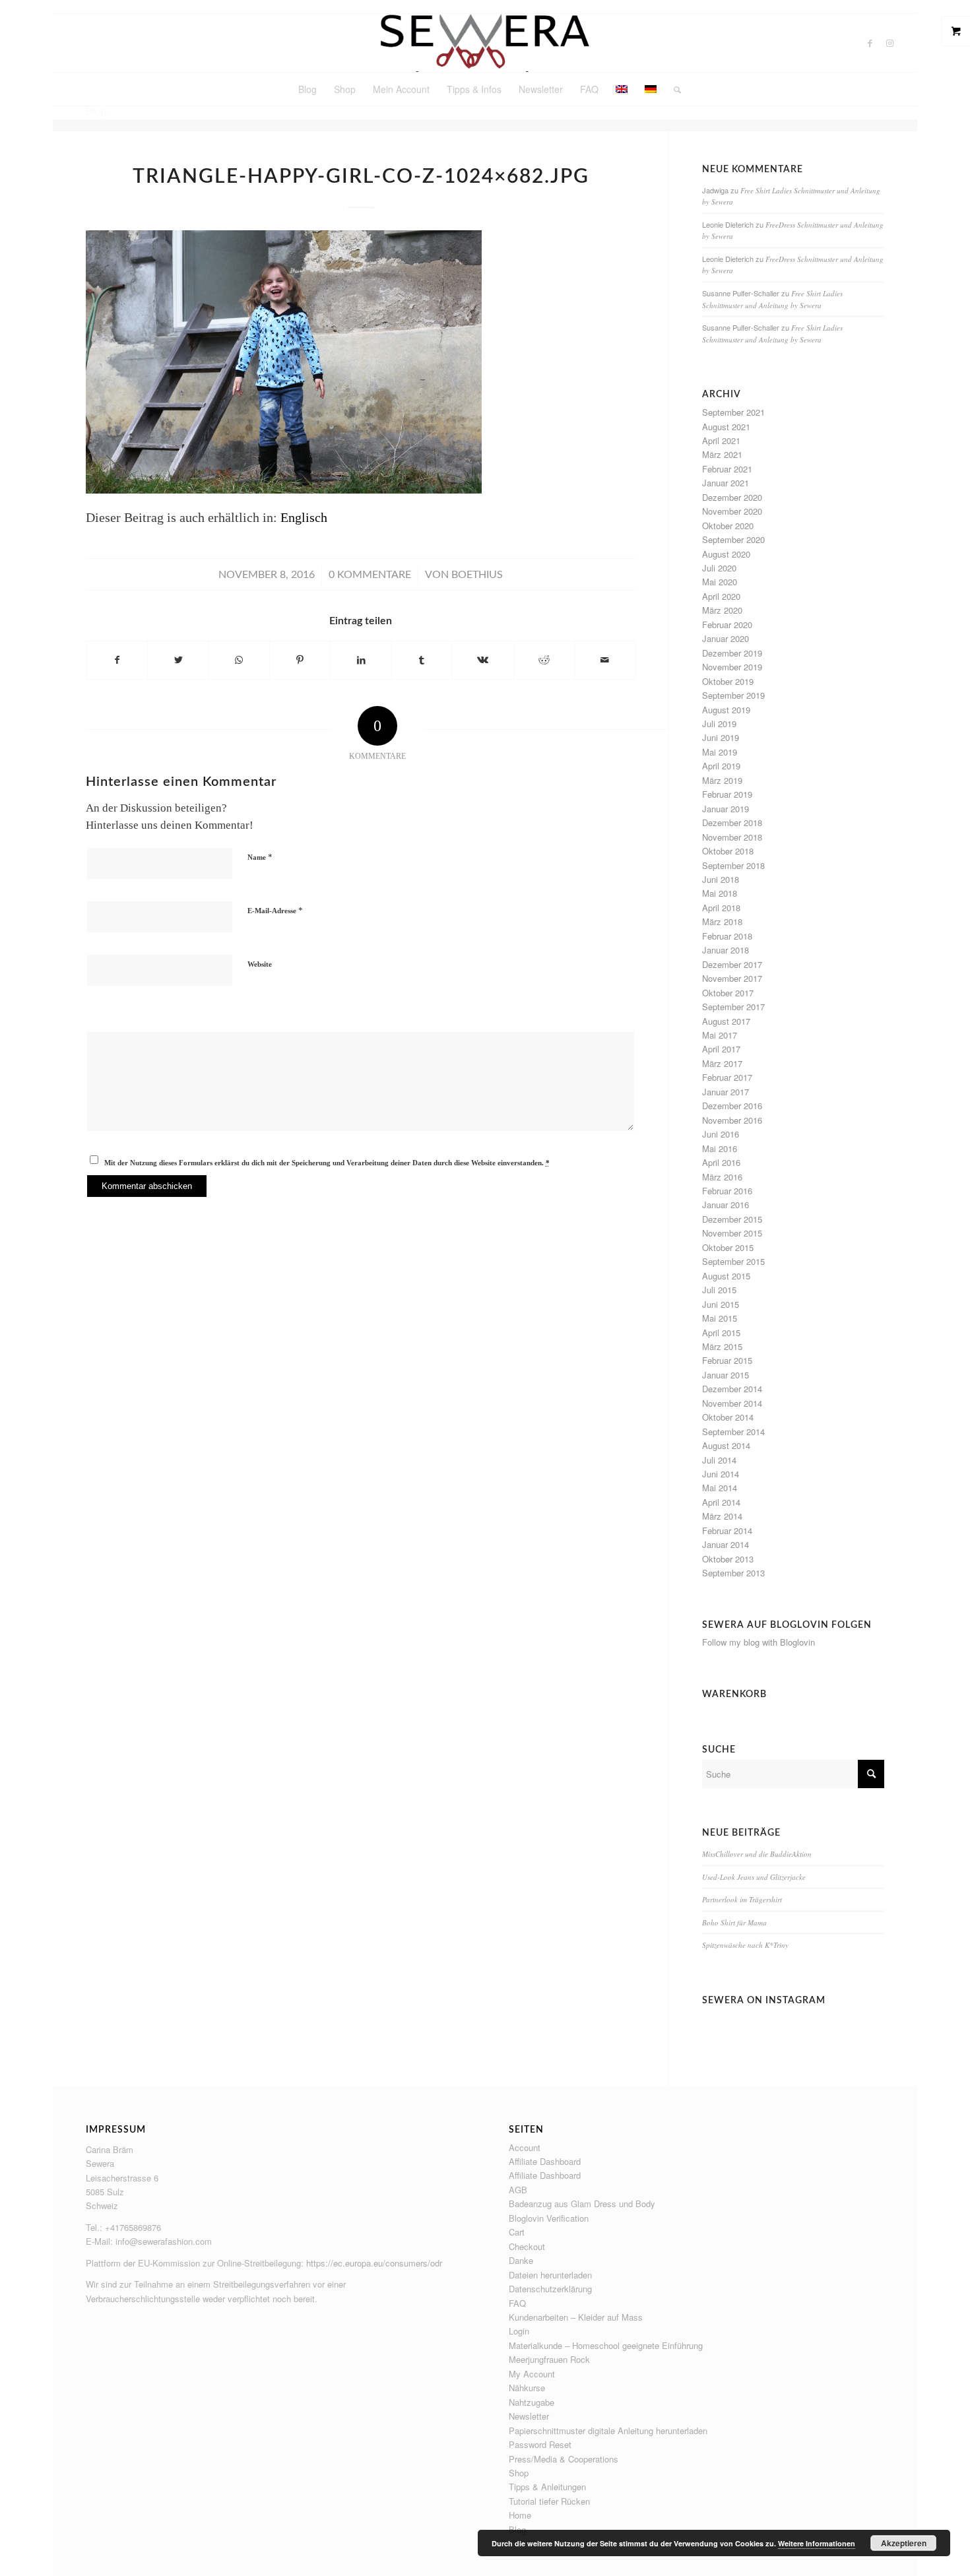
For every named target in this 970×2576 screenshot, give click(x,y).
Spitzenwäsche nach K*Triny (745, 1945)
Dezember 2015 (732, 1219)
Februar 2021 (727, 469)
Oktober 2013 (728, 1559)
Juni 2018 (721, 879)
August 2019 (726, 710)
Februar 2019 (727, 794)
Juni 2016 (721, 1134)
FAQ (517, 2303)
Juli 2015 (719, 1290)
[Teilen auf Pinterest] (300, 660)
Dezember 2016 (732, 1106)
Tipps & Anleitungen (547, 2487)
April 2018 (721, 908)
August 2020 (726, 554)
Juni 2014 (721, 1474)
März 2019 (722, 780)
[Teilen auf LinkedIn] (361, 660)
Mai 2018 (720, 893)
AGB (518, 2190)
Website (260, 964)
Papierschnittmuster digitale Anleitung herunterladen (608, 2431)
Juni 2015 (721, 1304)
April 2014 (721, 1502)
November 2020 (732, 511)
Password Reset (540, 2444)
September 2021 (733, 412)
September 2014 (733, 1432)
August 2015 (726, 1276)
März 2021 (722, 454)
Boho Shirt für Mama (734, 1922)
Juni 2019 (721, 737)
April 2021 (721, 440)
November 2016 (732, 1120)
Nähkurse (527, 2388)
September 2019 (733, 695)
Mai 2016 (720, 1148)
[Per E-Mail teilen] (605, 660)
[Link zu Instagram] (890, 43)
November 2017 (732, 978)
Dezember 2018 (732, 822)
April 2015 (721, 1333)
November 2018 (732, 837)
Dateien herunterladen (550, 2275)
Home (520, 2515)
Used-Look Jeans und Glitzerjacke (754, 1877)
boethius (477, 575)
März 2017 (722, 1063)
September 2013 (733, 1573)
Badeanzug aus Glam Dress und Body (582, 2204)
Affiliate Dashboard (545, 2161)
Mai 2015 (720, 1318)
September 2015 (733, 1261)
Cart (517, 2232)
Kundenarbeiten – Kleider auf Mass (576, 2317)
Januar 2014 (726, 1544)
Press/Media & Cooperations (564, 2459)
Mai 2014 (720, 1488)
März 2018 (722, 921)
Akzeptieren (904, 2543)
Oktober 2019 (728, 681)
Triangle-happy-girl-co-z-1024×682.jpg (361, 177)
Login (519, 2331)
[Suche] (673, 89)
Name (260, 857)
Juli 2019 (719, 724)
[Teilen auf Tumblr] (422, 660)
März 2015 (722, 1346)
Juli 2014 (719, 1460)
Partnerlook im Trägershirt (742, 1899)
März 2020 (722, 610)
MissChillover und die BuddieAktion (757, 1854)
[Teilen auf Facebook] (117, 660)
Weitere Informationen (817, 2543)
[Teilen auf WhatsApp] (239, 660)
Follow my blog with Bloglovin (759, 1642)
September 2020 (733, 539)
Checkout (527, 2246)
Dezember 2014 (732, 1389)
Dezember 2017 (732, 964)
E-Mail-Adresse (275, 910)
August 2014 (726, 1445)
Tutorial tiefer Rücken (549, 2501)
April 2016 (721, 1162)
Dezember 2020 (732, 497)
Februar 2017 (727, 1077)
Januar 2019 (726, 809)
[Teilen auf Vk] (483, 660)
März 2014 (722, 1516)
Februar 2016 (727, 1191)
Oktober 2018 (728, 851)
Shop (519, 2473)
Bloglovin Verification (549, 2218)
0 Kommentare (370, 575)
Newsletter (529, 2416)
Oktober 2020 (728, 526)
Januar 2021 (726, 483)
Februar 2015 (727, 1360)
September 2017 (733, 1007)
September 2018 (733, 865)
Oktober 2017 (728, 993)
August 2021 (726, 427)
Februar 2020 (727, 625)
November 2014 (732, 1403)
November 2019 (732, 667)
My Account (532, 2374)
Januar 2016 (726, 1205)
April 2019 (721, 766)
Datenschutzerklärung (550, 2289)
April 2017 (721, 1049)
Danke (521, 2260)
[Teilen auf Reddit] (544, 660)
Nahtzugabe (532, 2402)
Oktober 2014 (728, 1417)
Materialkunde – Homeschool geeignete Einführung (606, 2345)
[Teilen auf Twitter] (178, 660)
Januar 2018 (726, 950)
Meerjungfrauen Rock (549, 2359)
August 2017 (726, 1021)
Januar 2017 (726, 1092)
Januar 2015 (726, 1375)
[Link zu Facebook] (870, 43)
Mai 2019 (720, 752)
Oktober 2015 (728, 1247)
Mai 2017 (720, 1035)
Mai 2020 (720, 582)
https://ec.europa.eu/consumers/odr (374, 2263)
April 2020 (721, 596)
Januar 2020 (726, 638)
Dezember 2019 (732, 653)
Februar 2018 (727, 936)
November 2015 (732, 1233)
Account (525, 2147)
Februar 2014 (727, 1530)
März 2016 (722, 1177)
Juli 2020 (719, 568)
